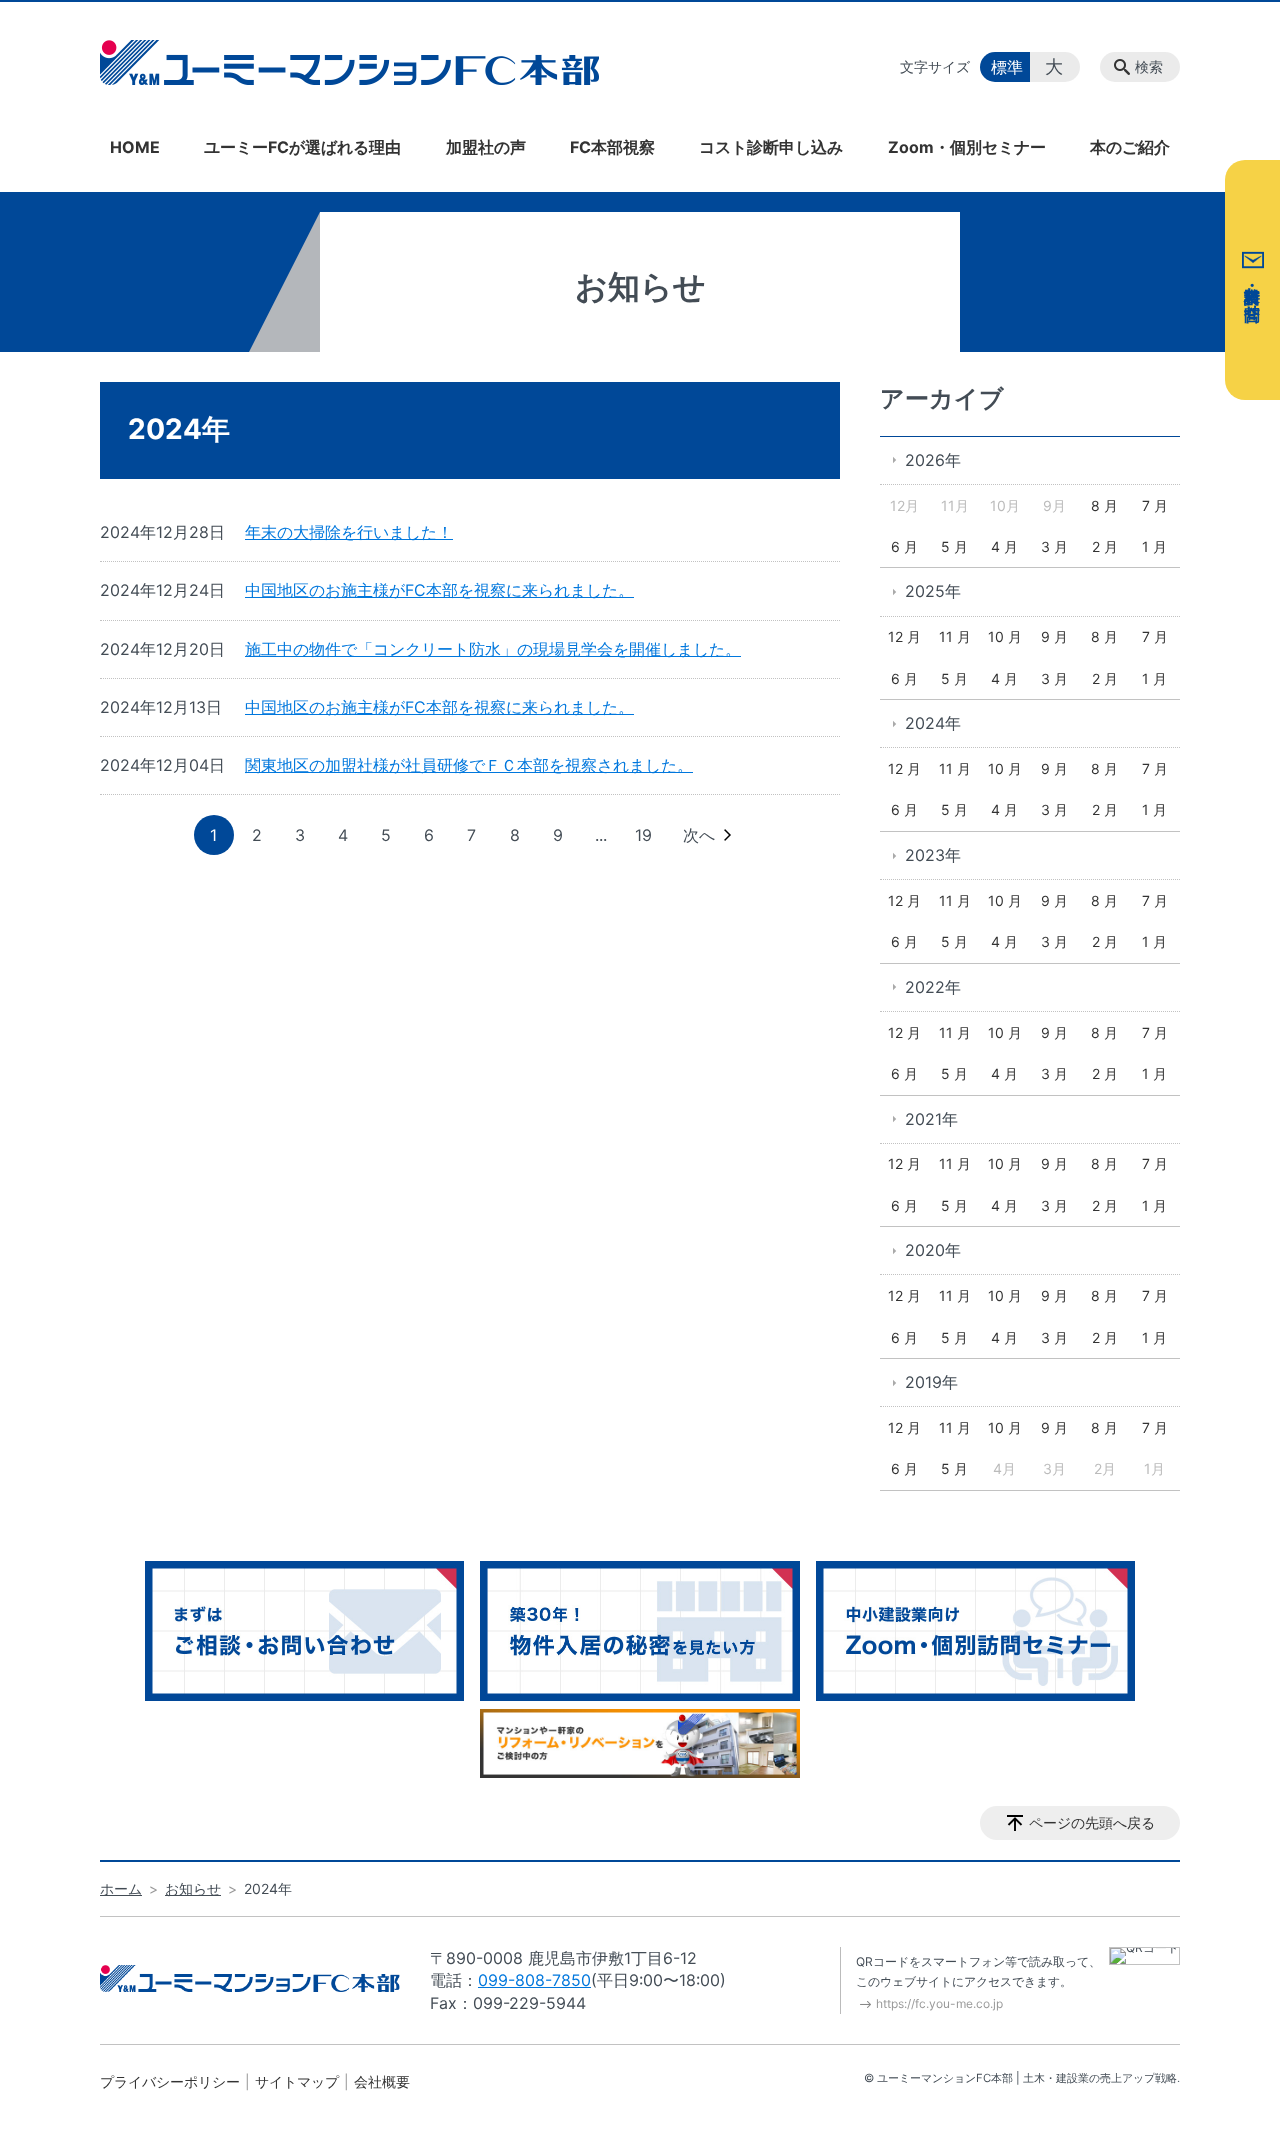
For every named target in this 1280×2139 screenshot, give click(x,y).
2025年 (933, 591)
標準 (1007, 67)
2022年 (933, 987)
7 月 (1155, 505)
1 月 (1154, 546)
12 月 (904, 636)
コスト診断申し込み (771, 147)
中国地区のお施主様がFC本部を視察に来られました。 (439, 590)
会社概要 (382, 2081)
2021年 (931, 1119)
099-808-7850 (534, 1980)
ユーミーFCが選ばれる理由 (302, 147)
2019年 (931, 1382)
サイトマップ (297, 2081)
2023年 (933, 855)
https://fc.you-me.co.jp (939, 2003)
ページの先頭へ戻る (1092, 1822)
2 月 (1105, 546)
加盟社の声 (486, 147)
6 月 (904, 546)
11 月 (955, 636)
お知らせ (193, 1888)
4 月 (1004, 546)
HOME (135, 147)
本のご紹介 (1130, 147)
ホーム (121, 1888)
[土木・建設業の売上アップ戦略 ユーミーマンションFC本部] (350, 62)
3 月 (1054, 546)
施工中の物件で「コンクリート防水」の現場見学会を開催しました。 (493, 649)
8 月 (1104, 505)
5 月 (954, 546)
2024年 (933, 723)
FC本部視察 (612, 147)
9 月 (1054, 636)
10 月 (1005, 636)
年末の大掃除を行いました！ (349, 532)
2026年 (933, 460)
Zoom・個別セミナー (967, 147)
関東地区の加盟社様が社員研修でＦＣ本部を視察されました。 (469, 765)
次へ (699, 835)
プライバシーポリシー (170, 2081)
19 (643, 835)
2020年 (933, 1250)
